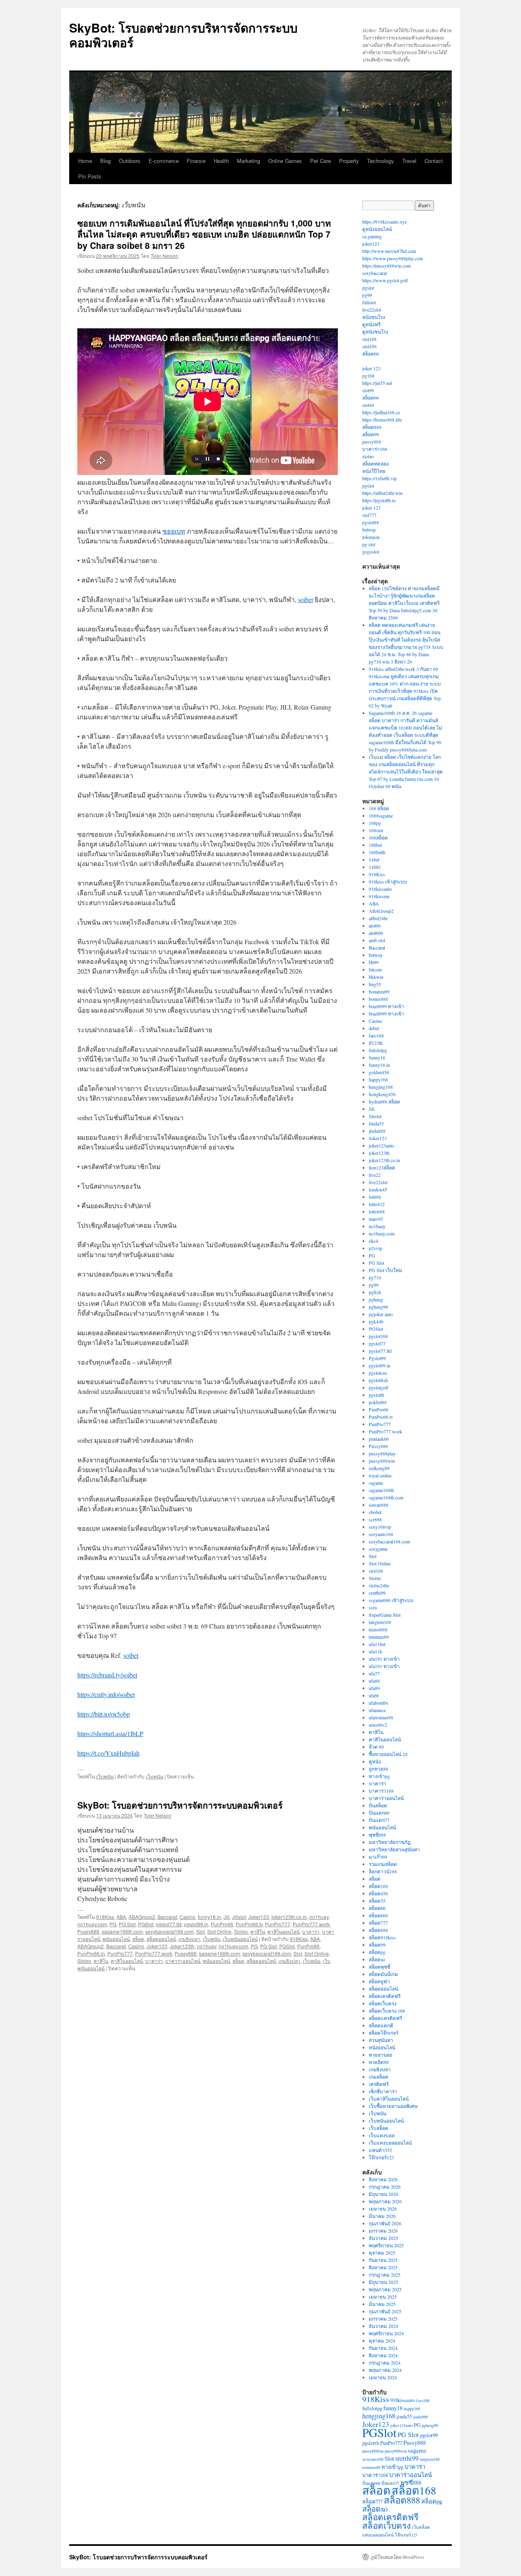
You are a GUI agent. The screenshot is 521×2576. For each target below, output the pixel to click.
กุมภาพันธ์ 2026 (385, 2223)
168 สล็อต (379, 808)
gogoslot (371, 552)
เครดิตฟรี (379, 2084)
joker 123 (371, 368)
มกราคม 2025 (383, 2319)
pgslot (368, 288)
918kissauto (380, 889)
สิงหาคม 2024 (383, 2355)
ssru (373, 1607)
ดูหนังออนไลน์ (377, 229)
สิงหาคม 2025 (383, 2267)
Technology (381, 161)
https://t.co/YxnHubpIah (108, 1753)
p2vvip (375, 1248)
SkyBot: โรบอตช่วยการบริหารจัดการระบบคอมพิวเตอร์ (183, 35)
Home (85, 161)
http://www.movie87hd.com (389, 251)
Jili (227, 1917)
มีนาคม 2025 (382, 2304)
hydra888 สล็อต (384, 1101)
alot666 (376, 933)
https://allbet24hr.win (382, 493)
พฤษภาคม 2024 (385, 2370)
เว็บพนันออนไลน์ (240, 1939)
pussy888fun (373, 2451)
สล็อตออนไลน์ (161, 1939)
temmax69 (379, 1637)
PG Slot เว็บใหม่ (385, 1270)
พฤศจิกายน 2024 (386, 2333)
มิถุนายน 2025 (383, 2282)
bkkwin (376, 977)
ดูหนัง (375, 1761)
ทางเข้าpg (379, 1776)
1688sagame (381, 815)
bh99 (374, 962)
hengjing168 (381, 1087)
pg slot (369, 544)
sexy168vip (380, 1527)
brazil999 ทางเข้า (386, 1006)
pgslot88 (371, 522)
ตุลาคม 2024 (382, 2341)
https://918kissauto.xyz (384, 222)
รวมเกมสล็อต (383, 1864)
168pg (375, 823)
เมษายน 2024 (383, 2377)
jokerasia (371, 537)
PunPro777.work (311, 1924)
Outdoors (130, 161)
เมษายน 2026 (383, 2209)
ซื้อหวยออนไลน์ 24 (388, 1754)
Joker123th (182, 1946)
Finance (196, 161)
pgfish (375, 1292)
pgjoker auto (381, 1314)
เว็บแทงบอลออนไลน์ (390, 2143)
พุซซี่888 (377, 1835)
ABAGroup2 (142, 1917)
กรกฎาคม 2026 (385, 2187)
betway (369, 530)
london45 (378, 1189)
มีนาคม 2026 (382, 2216)
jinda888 (377, 1131)
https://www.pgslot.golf (385, 280)
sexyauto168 (381, 1534)
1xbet (374, 859)
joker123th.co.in (289, 1917)
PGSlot (146, 1924)
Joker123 (259, 1917)
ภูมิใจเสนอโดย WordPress (397, 2557)
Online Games (285, 161)
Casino (187, 1917)
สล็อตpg (377, 1952)
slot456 (369, 346)
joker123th (379, 1153)
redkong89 (379, 1468)
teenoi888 (378, 1629)
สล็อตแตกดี (381, 2025)
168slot (376, 830)
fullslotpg (378, 1050)
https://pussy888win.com (386, 266)
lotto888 (377, 1211)
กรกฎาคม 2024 (385, 2363)
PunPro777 (278, 1924)
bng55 (375, 984)
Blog (105, 161)
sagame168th (381, 1490)
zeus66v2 (378, 1725)
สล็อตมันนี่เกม (383, 1974)
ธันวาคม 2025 (383, 2238)
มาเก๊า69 (378, 1857)
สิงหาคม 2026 (383, 2179)
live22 (375, 1175)
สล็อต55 (377, 1901)
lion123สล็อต (382, 1167)
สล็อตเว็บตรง (383, 2003)
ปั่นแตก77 (379, 1820)
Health (221, 161)
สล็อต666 (378, 1915)
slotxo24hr (379, 1585)
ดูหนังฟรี (371, 324)
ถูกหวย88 (379, 1769)
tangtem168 (380, 1622)
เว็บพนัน (105, 1776)
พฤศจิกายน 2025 (386, 2245)
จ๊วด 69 (376, 1747)
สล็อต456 (378, 1893)
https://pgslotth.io (379, 500)
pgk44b (376, 1321)
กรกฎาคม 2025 (385, 2275)
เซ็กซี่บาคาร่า (383, 2091)
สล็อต (138, 1939)
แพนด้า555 (380, 2150)
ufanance (377, 1710)
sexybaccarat (374, 273)
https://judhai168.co (381, 412)
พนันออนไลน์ (116, 1939)
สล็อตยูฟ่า (379, 1981)
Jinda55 (376, 1123)
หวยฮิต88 (379, 2062)
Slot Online (219, 1931)
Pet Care (321, 161)
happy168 (378, 1079)
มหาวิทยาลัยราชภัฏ (390, 1842)
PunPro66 (222, 1924)
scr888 (375, 1519)
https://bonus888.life (382, 420)
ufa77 (374, 1673)
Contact (434, 161)
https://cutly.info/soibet (106, 1694)
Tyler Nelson (164, 256)
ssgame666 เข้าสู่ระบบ (391, 1600)
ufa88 (374, 1681)
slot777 (369, 515)
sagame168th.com (122, 1931)
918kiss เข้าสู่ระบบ (388, 881)
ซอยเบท (174, 531)
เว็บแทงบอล (382, 2135)
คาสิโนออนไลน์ (283, 1931)
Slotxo (241, 1931)
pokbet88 (378, 1402)
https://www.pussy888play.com (393, 258)
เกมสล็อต (379, 2077)
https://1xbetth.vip (380, 478)
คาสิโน (258, 1931)
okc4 (373, 1241)
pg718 (375, 1277)
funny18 (377, 1057)
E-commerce (164, 161)
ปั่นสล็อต (378, 1805)
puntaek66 (379, 1439)
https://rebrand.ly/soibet (107, 1675)
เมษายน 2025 (383, 2297)
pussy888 (372, 442)
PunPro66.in (91, 1953)
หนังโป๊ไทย (374, 471)
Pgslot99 (377, 1358)
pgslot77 (377, 1343)
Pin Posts (90, 176)
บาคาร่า (311, 1931)
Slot (200, 1931)
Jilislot (239, 1917)
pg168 (368, 376)
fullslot (369, 302)
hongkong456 (382, 1094)
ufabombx (379, 1703)
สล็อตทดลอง (375, 464)
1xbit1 (375, 867)
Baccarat (167, 1917)
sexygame (378, 1549)
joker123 (371, 244)
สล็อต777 (378, 1923)
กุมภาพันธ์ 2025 (385, 2311)
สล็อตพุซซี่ (380, 1967)
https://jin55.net (377, 383)
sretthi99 (377, 1593)
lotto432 (377, 1204)
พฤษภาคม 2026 (385, 2201)
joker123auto (381, 1145)
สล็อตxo (377, 1959)
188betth (377, 852)
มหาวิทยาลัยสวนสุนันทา (394, 1849)
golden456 (379, 1072)
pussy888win (382, 1461)
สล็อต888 (372, 427)
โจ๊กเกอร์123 (381, 2157)
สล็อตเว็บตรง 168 (387, 2011)
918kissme (379, 896)
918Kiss (105, 1917)
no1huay (319, 1917)
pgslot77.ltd (169, 1924)
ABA (121, 1917)
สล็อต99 (371, 434)
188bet (375, 845)
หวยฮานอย (381, 2055)
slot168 (369, 339)
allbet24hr (378, 918)
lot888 (375, 1197)
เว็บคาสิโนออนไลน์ (389, 2099)
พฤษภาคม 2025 (385, 2289)
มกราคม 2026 (383, 2231)
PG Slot (127, 1924)
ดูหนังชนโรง (375, 332)
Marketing (248, 161)
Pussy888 (88, 1931)
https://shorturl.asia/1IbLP (110, 1733)
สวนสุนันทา (381, 2040)
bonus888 (378, 999)
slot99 (368, 390)
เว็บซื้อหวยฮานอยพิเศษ (393, 2106)
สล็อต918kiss (382, 1937)
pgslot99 (429, 2435)
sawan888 (379, 1505)
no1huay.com (92, 1924)
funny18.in (209, 1917)
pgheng (376, 1299)
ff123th (376, 1043)
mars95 (376, 1219)
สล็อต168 (378, 1886)
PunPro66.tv (249, 1924)
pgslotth (377, 1395)
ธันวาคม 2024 (383, 2326)
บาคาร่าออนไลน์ (183, 1961)
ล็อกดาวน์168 (383, 1871)
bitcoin (375, 969)
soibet (305, 599)
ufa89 (374, 1688)
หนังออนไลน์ (382, 2047)
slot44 (368, 405)
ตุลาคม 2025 (382, 2253)
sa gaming (372, 236)
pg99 (367, 295)
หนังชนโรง (374, 317)
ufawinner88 (381, 1717)
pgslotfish (378, 1380)
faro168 (376, 1035)
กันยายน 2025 (383, 2260)
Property (349, 161)
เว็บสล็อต (379, 2128)
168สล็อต (378, 837)
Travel (409, 161)
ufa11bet (377, 1644)
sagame (376, 1483)
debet (374, 1028)
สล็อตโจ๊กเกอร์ (384, 2033)
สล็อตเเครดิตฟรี (385, 2018)
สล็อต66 (371, 354)
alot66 (375, 925)
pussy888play (382, 1453)
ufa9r (374, 1695)
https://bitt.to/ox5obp (104, 1714)
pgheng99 (378, 1307)
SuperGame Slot (385, 1615)
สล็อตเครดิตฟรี (385, 1996)
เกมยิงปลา (189, 1939)
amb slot (377, 940)
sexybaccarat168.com (170, 1931)
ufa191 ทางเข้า (384, 1659)
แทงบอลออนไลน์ (378, 2535)
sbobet (375, 1512)
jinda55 (404, 2416)
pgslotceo (378, 1373)
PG (113, 1924)
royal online (380, 1475)
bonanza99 (379, 991)
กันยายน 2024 (383, 2348)
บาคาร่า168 (375, 449)
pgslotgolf (379, 1387)
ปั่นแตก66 (379, 1813)
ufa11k (375, 1651)
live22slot (372, 310)
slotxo (368, 456)
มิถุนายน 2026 (383, 2194)
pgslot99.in (196, 1924)
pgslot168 (378, 1336)
